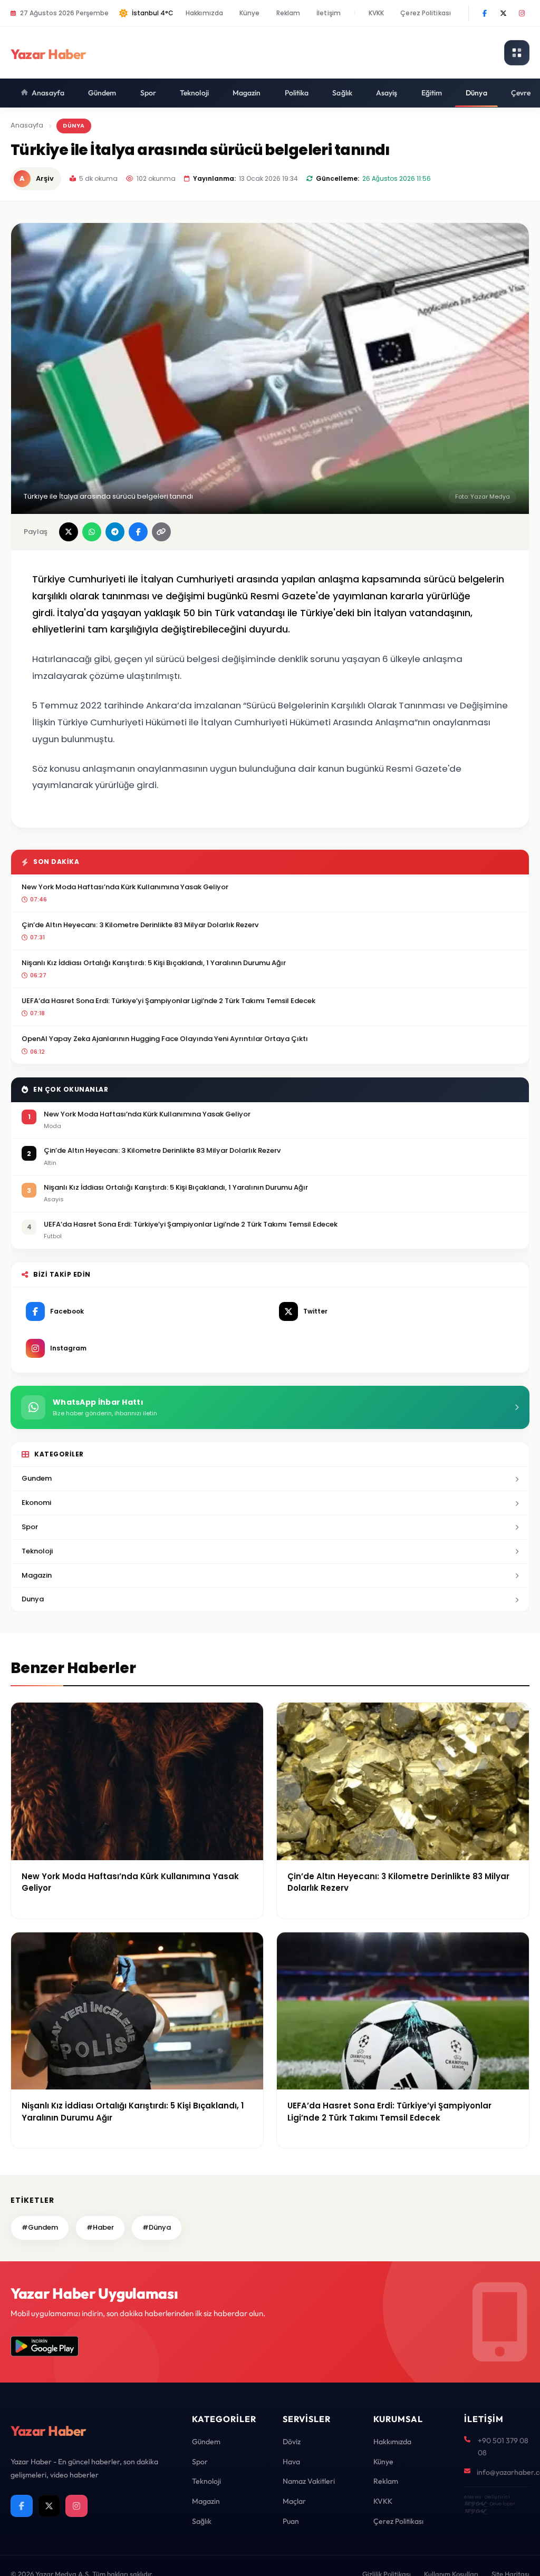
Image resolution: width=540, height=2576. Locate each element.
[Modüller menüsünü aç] (517, 53)
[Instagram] (522, 13)
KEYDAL (475, 2504)
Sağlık (342, 93)
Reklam (288, 13)
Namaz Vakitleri (309, 2481)
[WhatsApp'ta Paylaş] (92, 532)
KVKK (376, 13)
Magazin (247, 93)
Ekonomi (36, 1503)
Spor (148, 93)
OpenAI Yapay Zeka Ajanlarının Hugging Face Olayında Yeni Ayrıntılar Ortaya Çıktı (165, 1039)
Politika (297, 93)
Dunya (33, 1599)
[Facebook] (485, 13)
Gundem (37, 1478)
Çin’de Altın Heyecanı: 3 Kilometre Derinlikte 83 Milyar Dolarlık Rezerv (140, 925)
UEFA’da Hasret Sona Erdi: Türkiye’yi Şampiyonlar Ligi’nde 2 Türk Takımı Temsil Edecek (168, 1001)
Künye (250, 13)
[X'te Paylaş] (69, 532)
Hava (291, 2462)
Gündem (102, 93)
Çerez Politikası (426, 13)
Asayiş (387, 93)
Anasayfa (48, 93)
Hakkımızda (204, 13)
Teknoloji (194, 93)
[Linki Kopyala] (161, 532)
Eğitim (432, 93)
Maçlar (294, 2501)
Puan (291, 2521)
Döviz (292, 2442)
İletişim (329, 13)
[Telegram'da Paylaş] (115, 532)
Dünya (476, 93)
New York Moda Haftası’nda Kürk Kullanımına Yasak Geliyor (125, 887)
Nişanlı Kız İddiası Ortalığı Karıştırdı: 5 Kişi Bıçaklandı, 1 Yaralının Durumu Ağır (154, 963)
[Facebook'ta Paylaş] (138, 532)
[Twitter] (503, 13)
